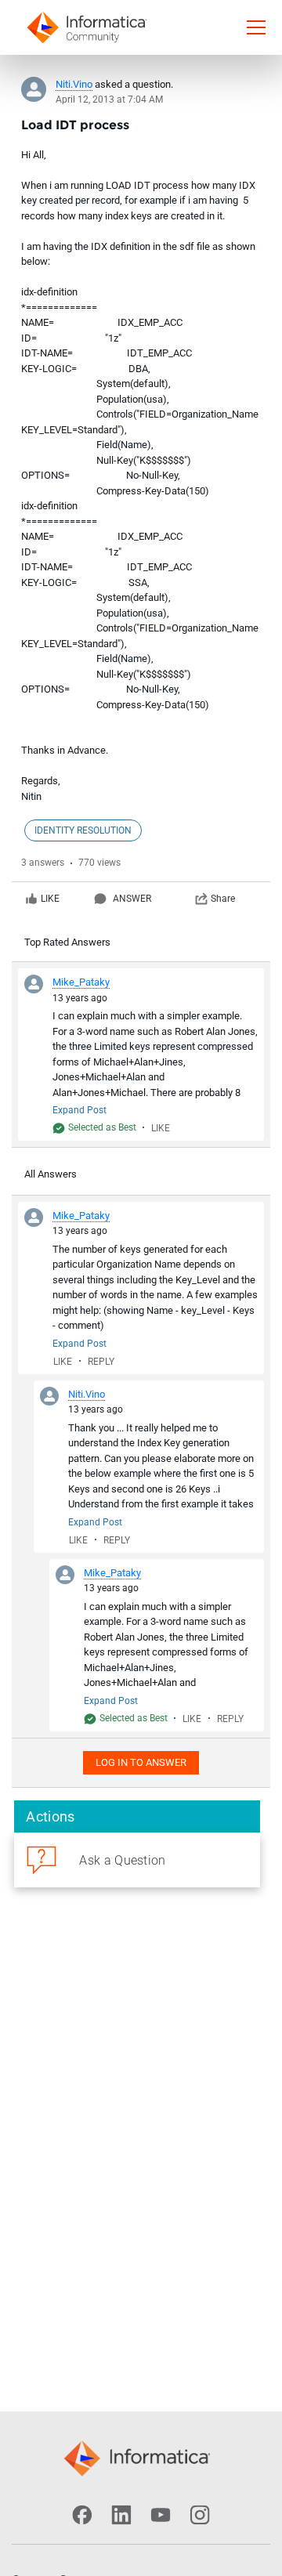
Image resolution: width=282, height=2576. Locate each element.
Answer (132, 899)
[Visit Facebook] (82, 2515)
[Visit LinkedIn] (121, 2515)
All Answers (51, 1174)
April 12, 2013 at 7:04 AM (109, 99)
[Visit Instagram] (200, 2515)
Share (223, 899)
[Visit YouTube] (161, 2515)
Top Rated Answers (67, 942)
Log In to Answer (141, 1762)
